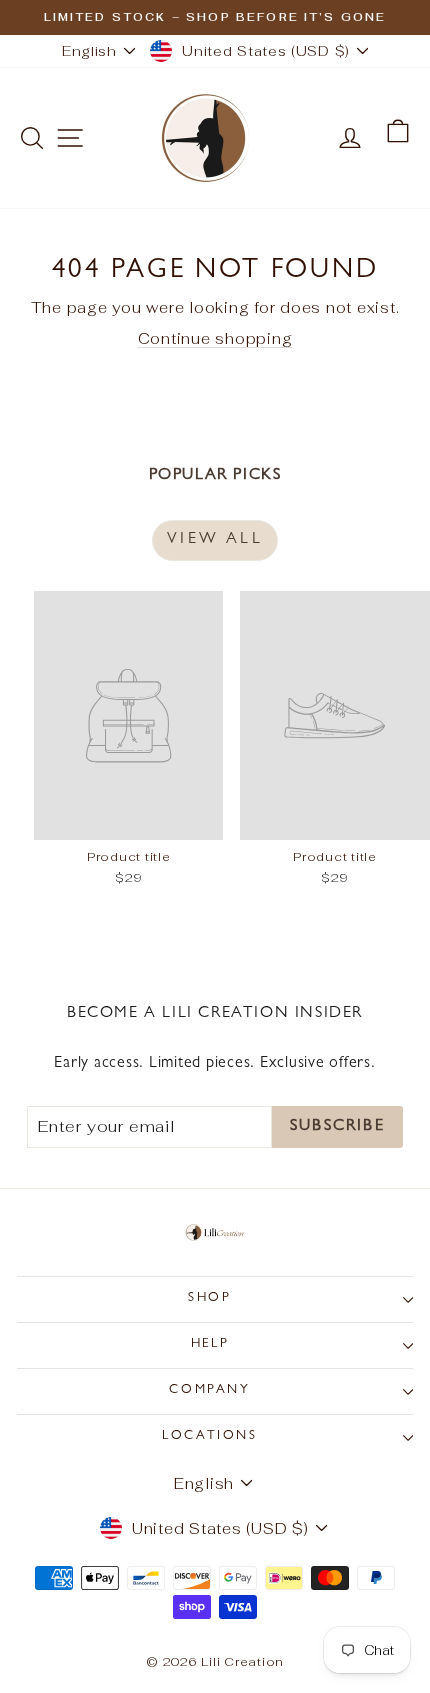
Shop (209, 1298)
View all (215, 540)
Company (209, 1390)
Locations (209, 1436)
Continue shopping (215, 338)
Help (210, 1344)
